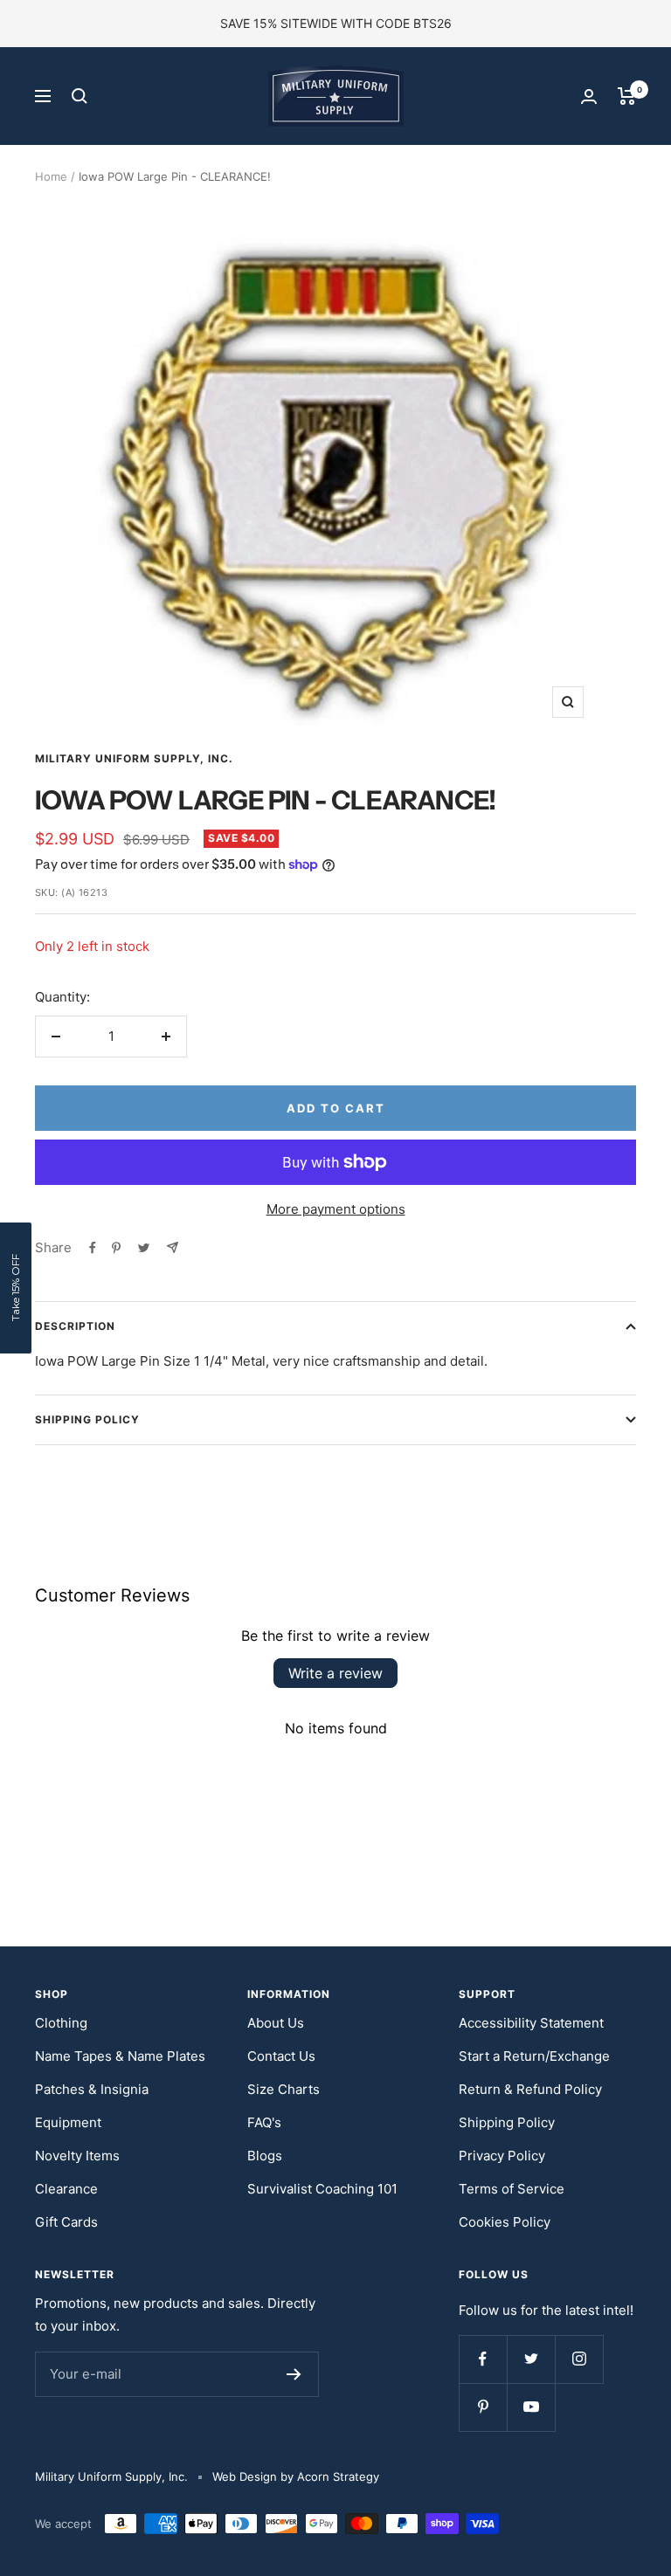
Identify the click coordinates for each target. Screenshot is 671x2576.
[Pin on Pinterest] (116, 1248)
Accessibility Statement (531, 2023)
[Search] (80, 96)
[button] (16, 1288)
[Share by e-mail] (173, 1247)
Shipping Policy (87, 1419)
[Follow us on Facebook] (483, 2359)
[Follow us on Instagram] (579, 2359)
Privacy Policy (502, 2156)
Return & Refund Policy (530, 2089)
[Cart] (627, 96)
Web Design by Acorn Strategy (296, 2476)
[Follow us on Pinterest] (483, 2407)
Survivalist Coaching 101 (322, 2189)
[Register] (294, 2374)
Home (51, 176)
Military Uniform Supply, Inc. (134, 758)
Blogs (265, 2156)
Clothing (61, 2023)
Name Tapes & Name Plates (120, 2056)
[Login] (589, 96)
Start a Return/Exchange (534, 2056)
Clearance (66, 2189)
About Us (276, 2023)
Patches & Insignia (92, 2089)
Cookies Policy (505, 2222)
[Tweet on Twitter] (144, 1248)
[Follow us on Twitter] (531, 2359)
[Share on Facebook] (93, 1248)
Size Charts (284, 2089)
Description (75, 1326)
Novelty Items (77, 2156)
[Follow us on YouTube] (531, 2407)
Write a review (335, 1673)
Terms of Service (512, 2189)
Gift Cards (66, 2222)
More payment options (336, 1209)
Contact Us (281, 2056)
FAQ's (264, 2122)
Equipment (68, 2122)
